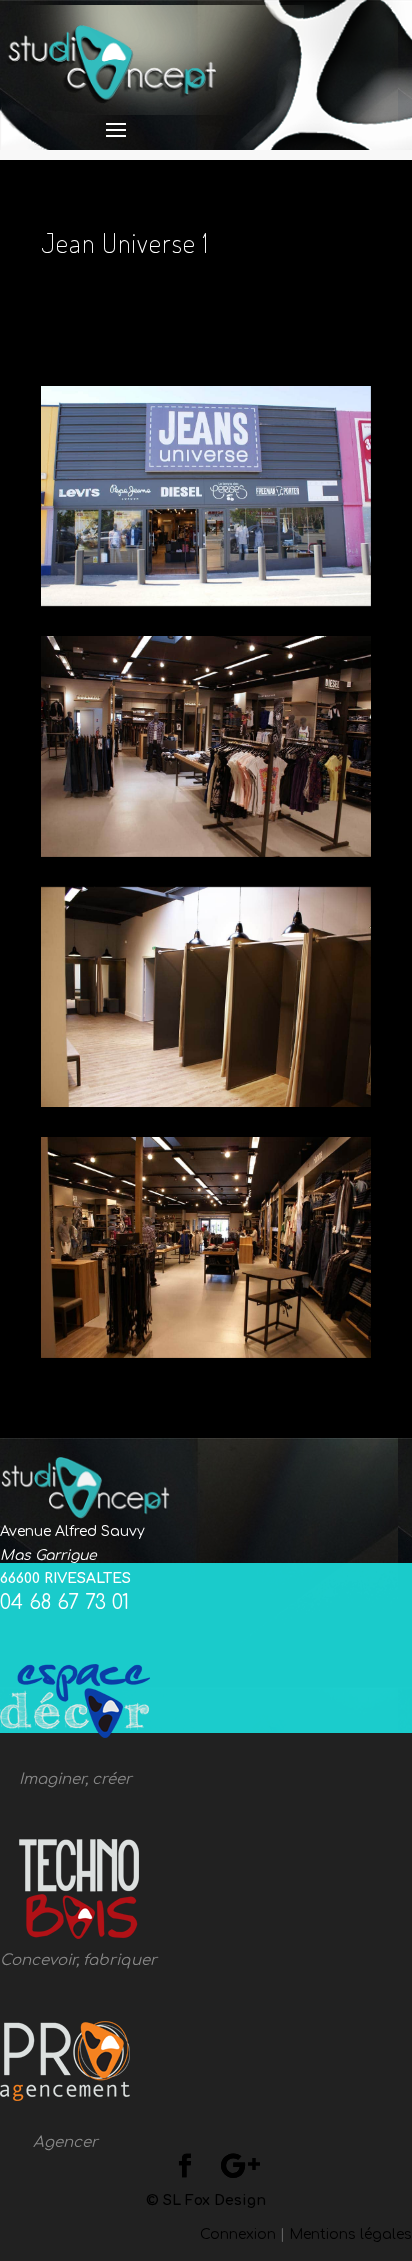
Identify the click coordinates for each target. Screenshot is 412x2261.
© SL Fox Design (206, 2200)
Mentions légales (350, 2234)
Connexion (238, 2234)
